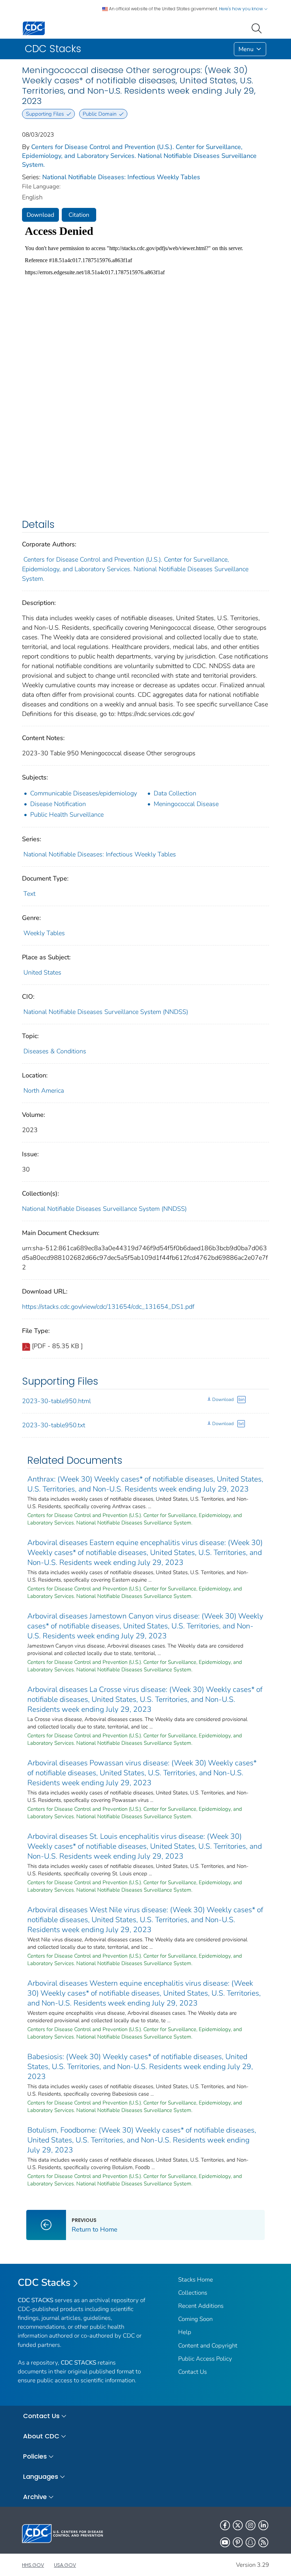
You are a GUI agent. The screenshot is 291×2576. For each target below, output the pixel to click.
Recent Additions (201, 2306)
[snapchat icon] (251, 2542)
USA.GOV (65, 2565)
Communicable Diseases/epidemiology (84, 793)
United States (42, 972)
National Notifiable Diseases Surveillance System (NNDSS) (106, 1012)
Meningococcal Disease (186, 804)
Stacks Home (196, 2280)
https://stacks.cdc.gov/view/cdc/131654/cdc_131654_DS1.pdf (108, 1307)
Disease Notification (58, 804)
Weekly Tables (44, 933)
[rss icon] (263, 2542)
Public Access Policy (205, 2359)
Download (40, 215)
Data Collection (175, 793)
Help (185, 2332)
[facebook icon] (225, 2525)
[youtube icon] (225, 2542)
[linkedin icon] (263, 2525)
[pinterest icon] (238, 2542)
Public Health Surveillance (67, 815)
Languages (41, 2476)
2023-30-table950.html (56, 1401)
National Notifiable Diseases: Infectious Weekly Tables (121, 177)
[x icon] (238, 2525)
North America (44, 1091)
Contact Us (193, 2372)
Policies (35, 2456)
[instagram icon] (251, 2525)
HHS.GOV (33, 2565)
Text (29, 894)
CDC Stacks (44, 2283)
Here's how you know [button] (241, 9)
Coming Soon (195, 2319)
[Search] (258, 28)
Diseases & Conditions (55, 1051)
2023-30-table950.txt (54, 1425)
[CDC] (34, 28)
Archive (35, 2497)
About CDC (41, 2436)
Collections (193, 2293)
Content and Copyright (208, 2346)
